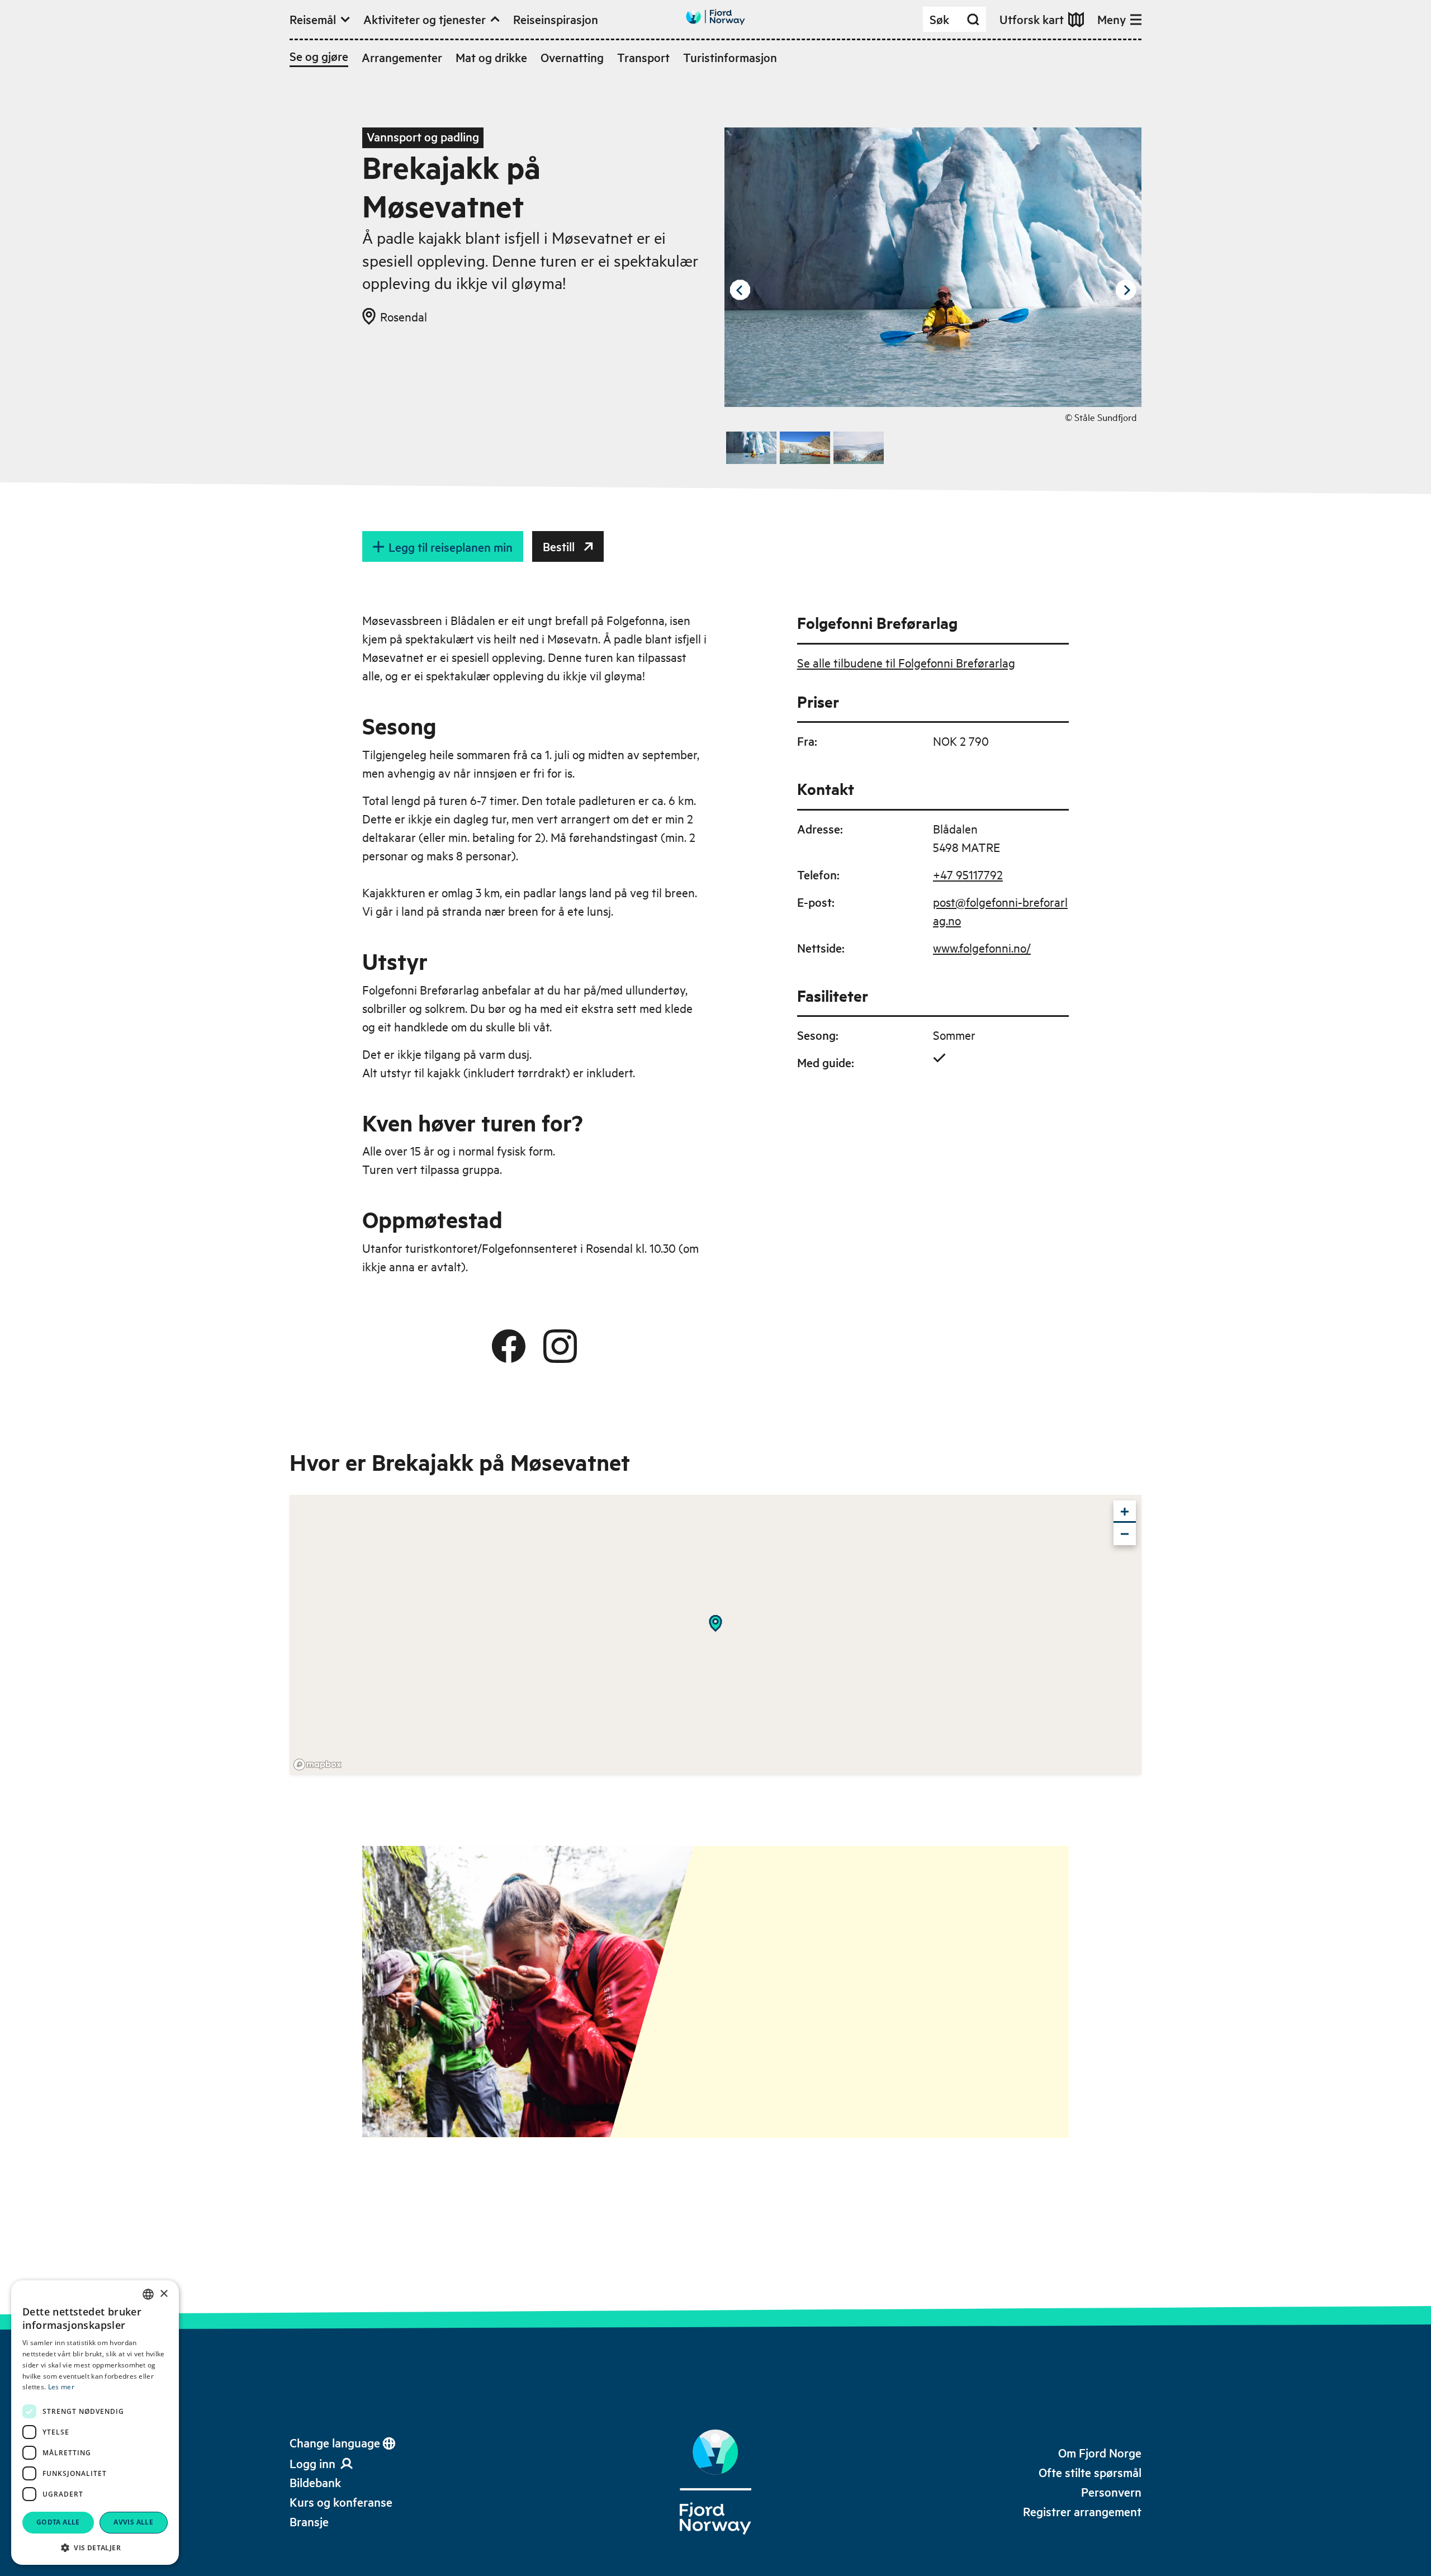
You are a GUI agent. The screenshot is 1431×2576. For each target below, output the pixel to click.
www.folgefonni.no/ (982, 948)
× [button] (164, 2294)
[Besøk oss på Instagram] (560, 1346)
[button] (95, 2547)
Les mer (61, 2387)
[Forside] (715, 2482)
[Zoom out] (1125, 1534)
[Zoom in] (1125, 1512)
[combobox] (148, 2294)
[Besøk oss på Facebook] (509, 1346)
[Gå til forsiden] (715, 17)
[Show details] (715, 1623)
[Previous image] (740, 290)
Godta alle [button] (58, 2522)
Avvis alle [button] (133, 2522)
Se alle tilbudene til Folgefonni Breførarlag (906, 662)
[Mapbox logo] (318, 1765)
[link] (315, 2482)
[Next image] (1126, 290)
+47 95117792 (968, 874)
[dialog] (95, 2423)
